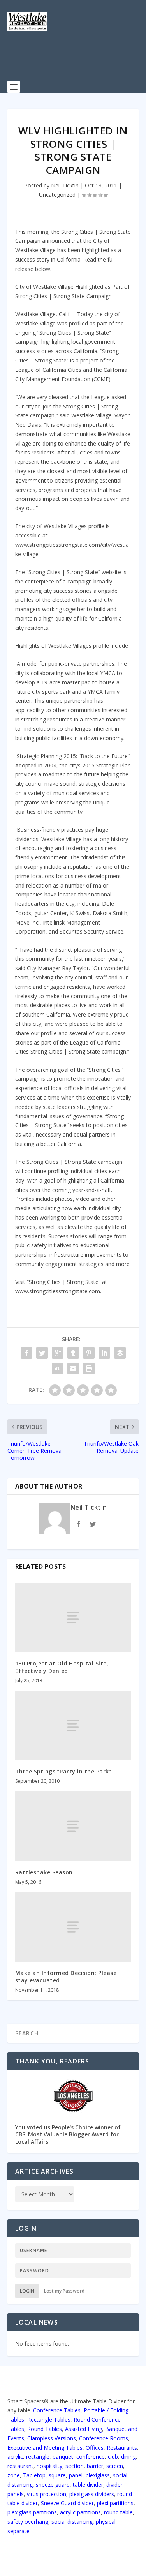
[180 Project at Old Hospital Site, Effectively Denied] (73, 1618)
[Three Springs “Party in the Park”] (73, 1726)
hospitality (49, 2466)
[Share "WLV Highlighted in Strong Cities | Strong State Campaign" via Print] (89, 1368)
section (75, 2466)
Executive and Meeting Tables (45, 2448)
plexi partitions (115, 2503)
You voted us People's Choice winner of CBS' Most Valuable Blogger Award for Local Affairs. (68, 2134)
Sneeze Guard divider (67, 2503)
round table (118, 2512)
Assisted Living (84, 2429)
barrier (95, 2466)
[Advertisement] (77, 60)
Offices (95, 2448)
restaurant (20, 2466)
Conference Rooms (104, 2438)
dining (128, 2457)
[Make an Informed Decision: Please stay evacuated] (73, 1927)
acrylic (15, 2457)
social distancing (72, 2522)
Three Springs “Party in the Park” (63, 1771)
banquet (63, 2457)
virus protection (47, 2494)
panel (76, 2475)
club (113, 2457)
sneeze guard (53, 2485)
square (57, 2475)
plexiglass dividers (92, 2494)
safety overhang (28, 2522)
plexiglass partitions (32, 2512)
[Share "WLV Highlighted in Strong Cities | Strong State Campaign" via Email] (73, 1368)
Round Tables (45, 2429)
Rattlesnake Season (44, 1872)
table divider (88, 2485)
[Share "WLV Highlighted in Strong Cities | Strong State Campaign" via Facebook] (26, 1353)
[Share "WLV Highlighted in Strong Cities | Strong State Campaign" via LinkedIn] (104, 1353)
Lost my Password (64, 2291)
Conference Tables (57, 2410)
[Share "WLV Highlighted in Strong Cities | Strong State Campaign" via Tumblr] (73, 1353)
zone (14, 2475)
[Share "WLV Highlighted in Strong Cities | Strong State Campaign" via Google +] (58, 1353)
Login (27, 2291)
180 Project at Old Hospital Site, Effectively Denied (62, 1667)
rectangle (38, 2457)
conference (91, 2457)
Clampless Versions (52, 2438)
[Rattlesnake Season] (73, 1826)
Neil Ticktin (65, 185)
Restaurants (122, 2448)
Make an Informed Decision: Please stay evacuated (66, 1976)
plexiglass (98, 2475)
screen (115, 2466)
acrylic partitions (80, 2512)
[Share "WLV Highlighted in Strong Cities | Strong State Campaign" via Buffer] (120, 1353)
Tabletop (34, 2475)
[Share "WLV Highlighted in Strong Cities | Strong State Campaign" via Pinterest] (89, 1353)
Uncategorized (57, 195)
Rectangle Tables (49, 2420)
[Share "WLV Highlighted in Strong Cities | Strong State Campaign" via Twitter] (42, 1353)
